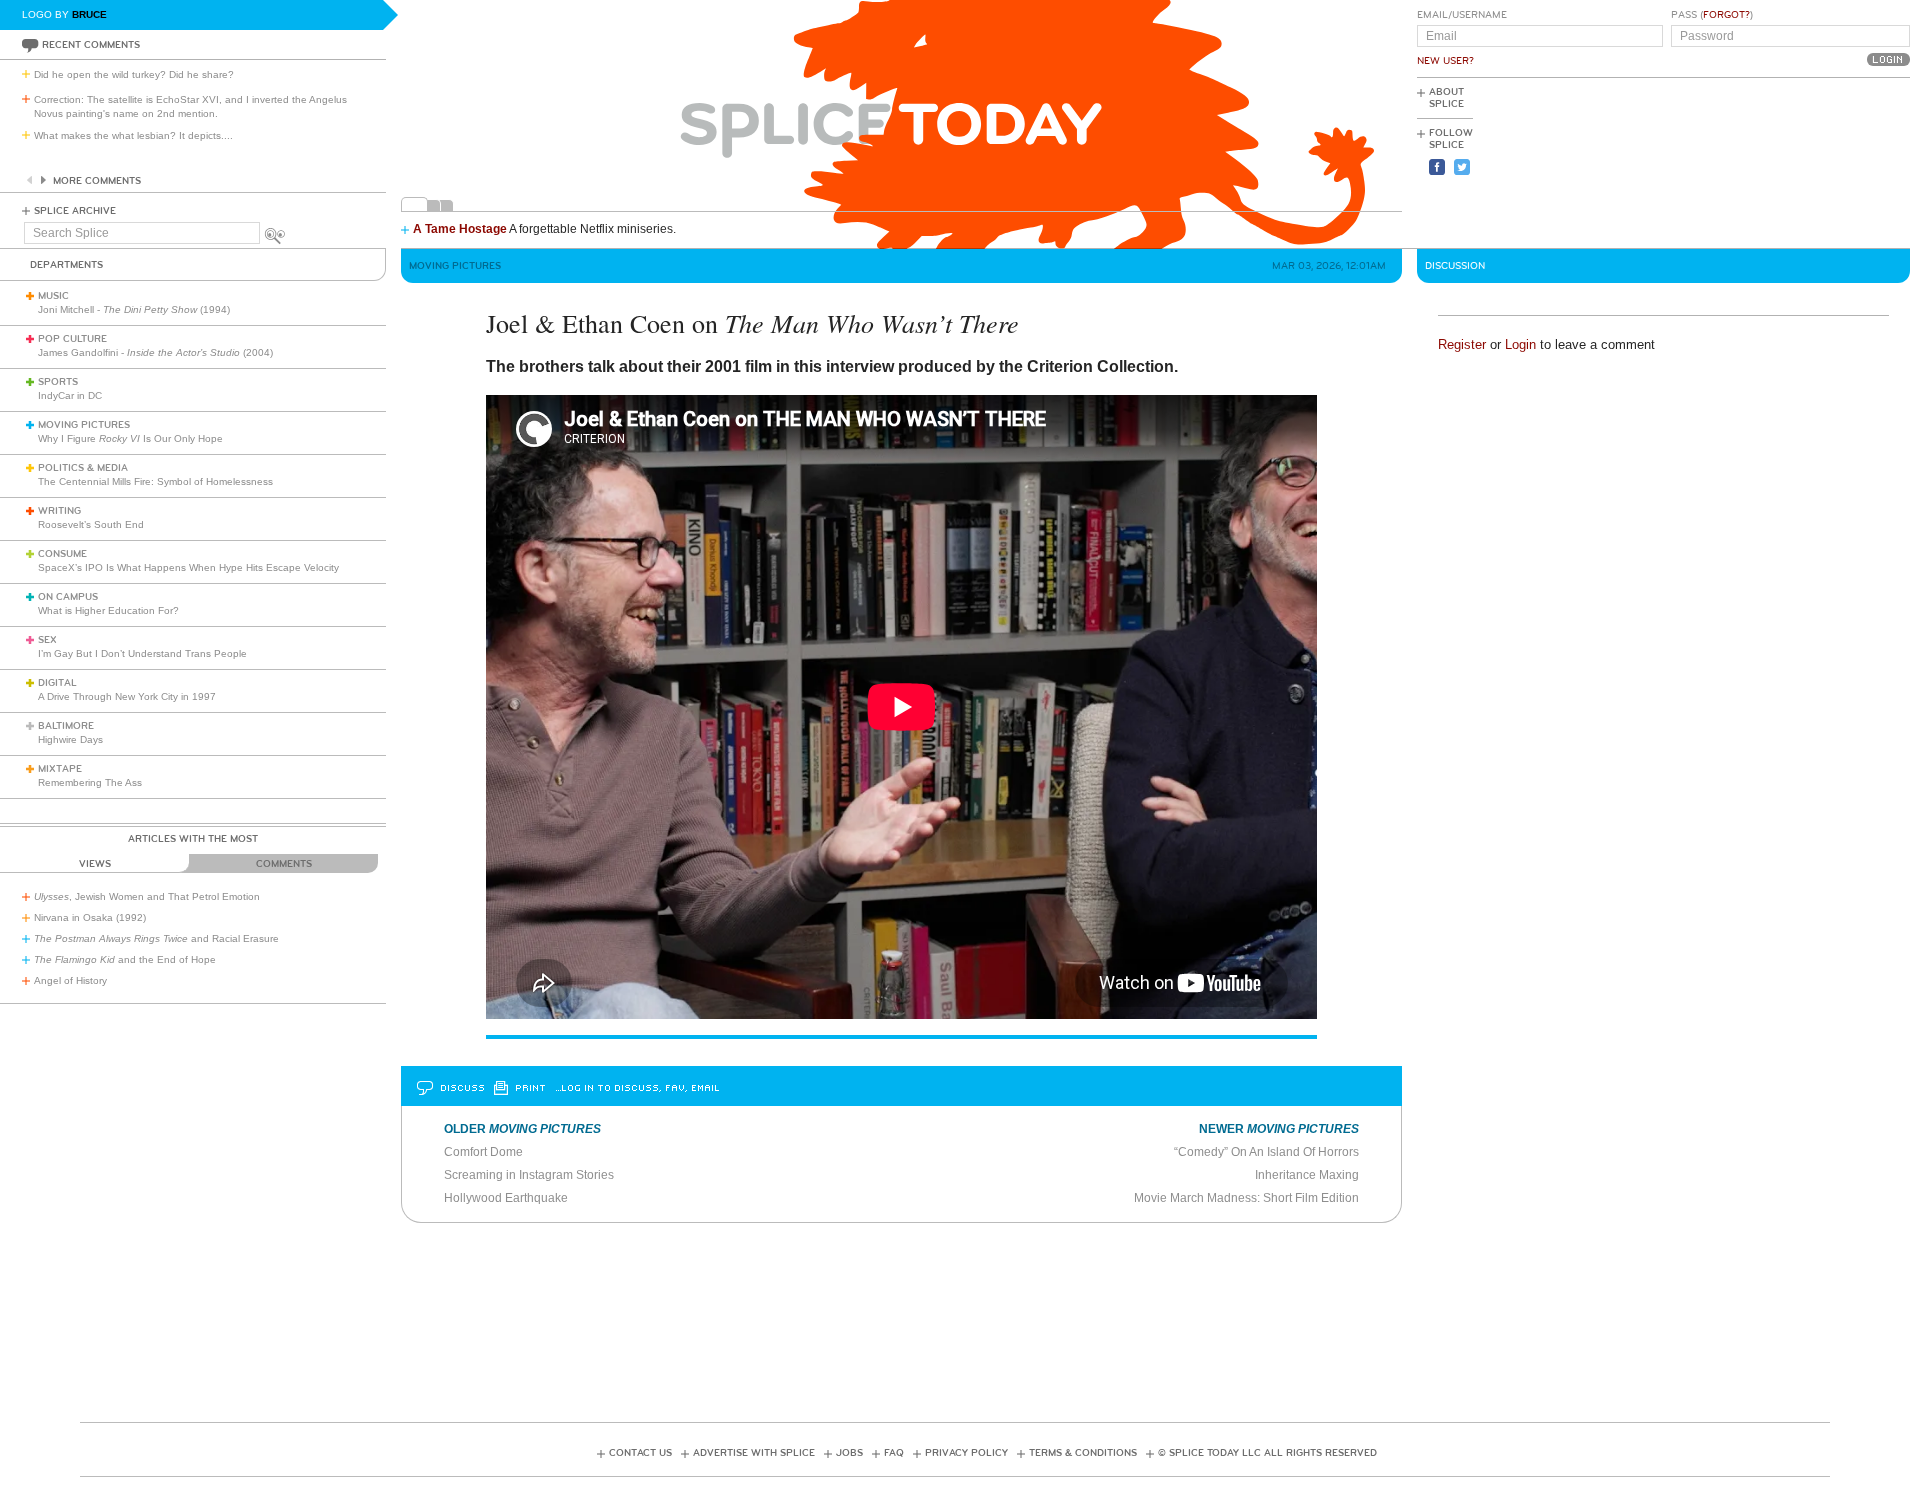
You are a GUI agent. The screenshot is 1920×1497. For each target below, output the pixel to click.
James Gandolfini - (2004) (155, 352)
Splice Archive (75, 211)
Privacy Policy (966, 1453)
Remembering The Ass (90, 782)
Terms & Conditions (1083, 1453)
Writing (59, 511)
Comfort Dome (483, 1152)
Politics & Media (83, 468)
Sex (47, 640)
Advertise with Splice (754, 1453)
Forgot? (1726, 15)
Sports (58, 382)
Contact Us (640, 1453)
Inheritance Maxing (1307, 1175)
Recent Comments (91, 45)
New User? (1445, 61)
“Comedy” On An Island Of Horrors (1266, 1152)
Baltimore (66, 726)
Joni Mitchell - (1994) (134, 309)
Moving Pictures (84, 425)
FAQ (894, 1453)
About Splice (1446, 98)
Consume (62, 554)
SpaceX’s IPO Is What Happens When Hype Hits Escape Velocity (188, 567)
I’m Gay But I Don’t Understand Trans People (142, 653)
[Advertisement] (1820, 161)
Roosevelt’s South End (91, 524)
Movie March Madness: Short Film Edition (1246, 1198)
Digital (57, 683)
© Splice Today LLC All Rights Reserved (1267, 1453)
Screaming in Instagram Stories (529, 1175)
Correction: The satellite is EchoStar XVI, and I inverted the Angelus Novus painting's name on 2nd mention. (190, 106)
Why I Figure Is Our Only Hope (130, 438)
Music (53, 296)
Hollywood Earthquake (506, 1198)
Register (1462, 344)
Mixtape (60, 769)
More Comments (97, 181)
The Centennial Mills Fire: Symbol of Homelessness (155, 481)
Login (1520, 344)
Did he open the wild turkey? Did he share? (134, 74)
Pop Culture (72, 339)
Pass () (1712, 15)
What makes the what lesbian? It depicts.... (133, 135)
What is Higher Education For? (108, 610)
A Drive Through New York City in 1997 (127, 696)
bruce (89, 14)
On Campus (68, 597)
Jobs (849, 1453)
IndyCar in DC (70, 395)
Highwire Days (70, 739)
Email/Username (1462, 15)
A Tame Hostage (460, 229)
